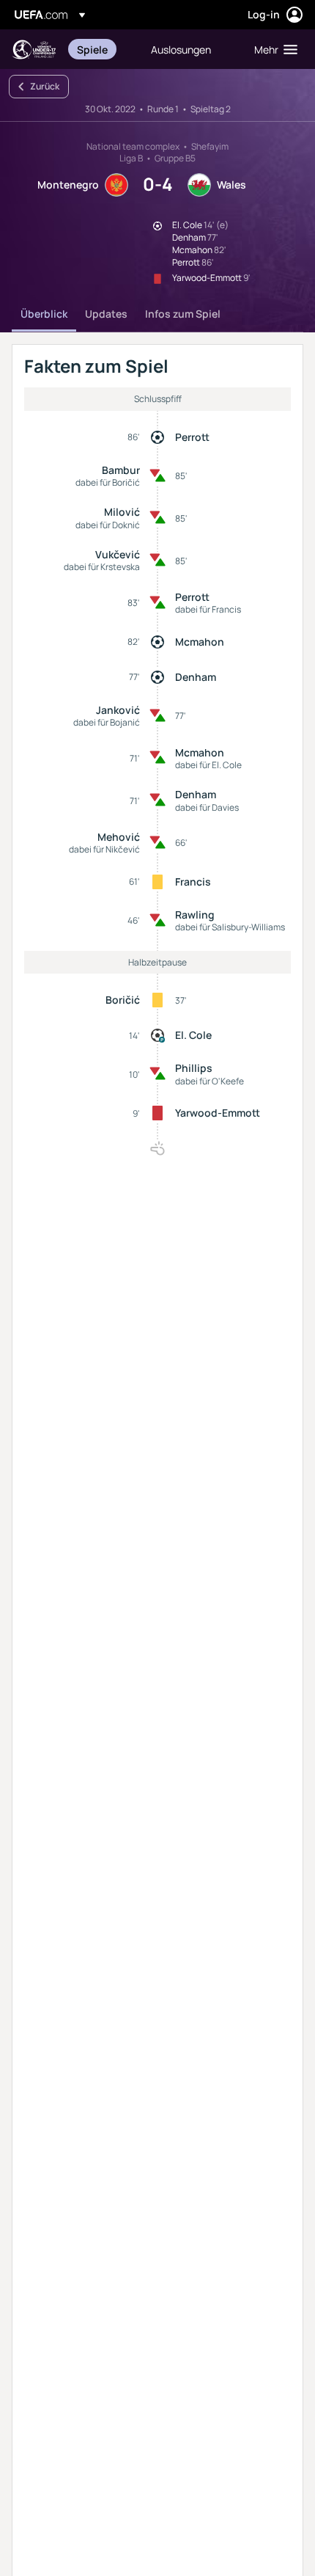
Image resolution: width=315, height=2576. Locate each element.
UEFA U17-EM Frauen (34, 50)
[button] (273, 49)
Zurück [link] (45, 86)
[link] (92, 49)
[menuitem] (101, 49)
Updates (106, 314)
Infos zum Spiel (183, 314)
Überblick (44, 314)
